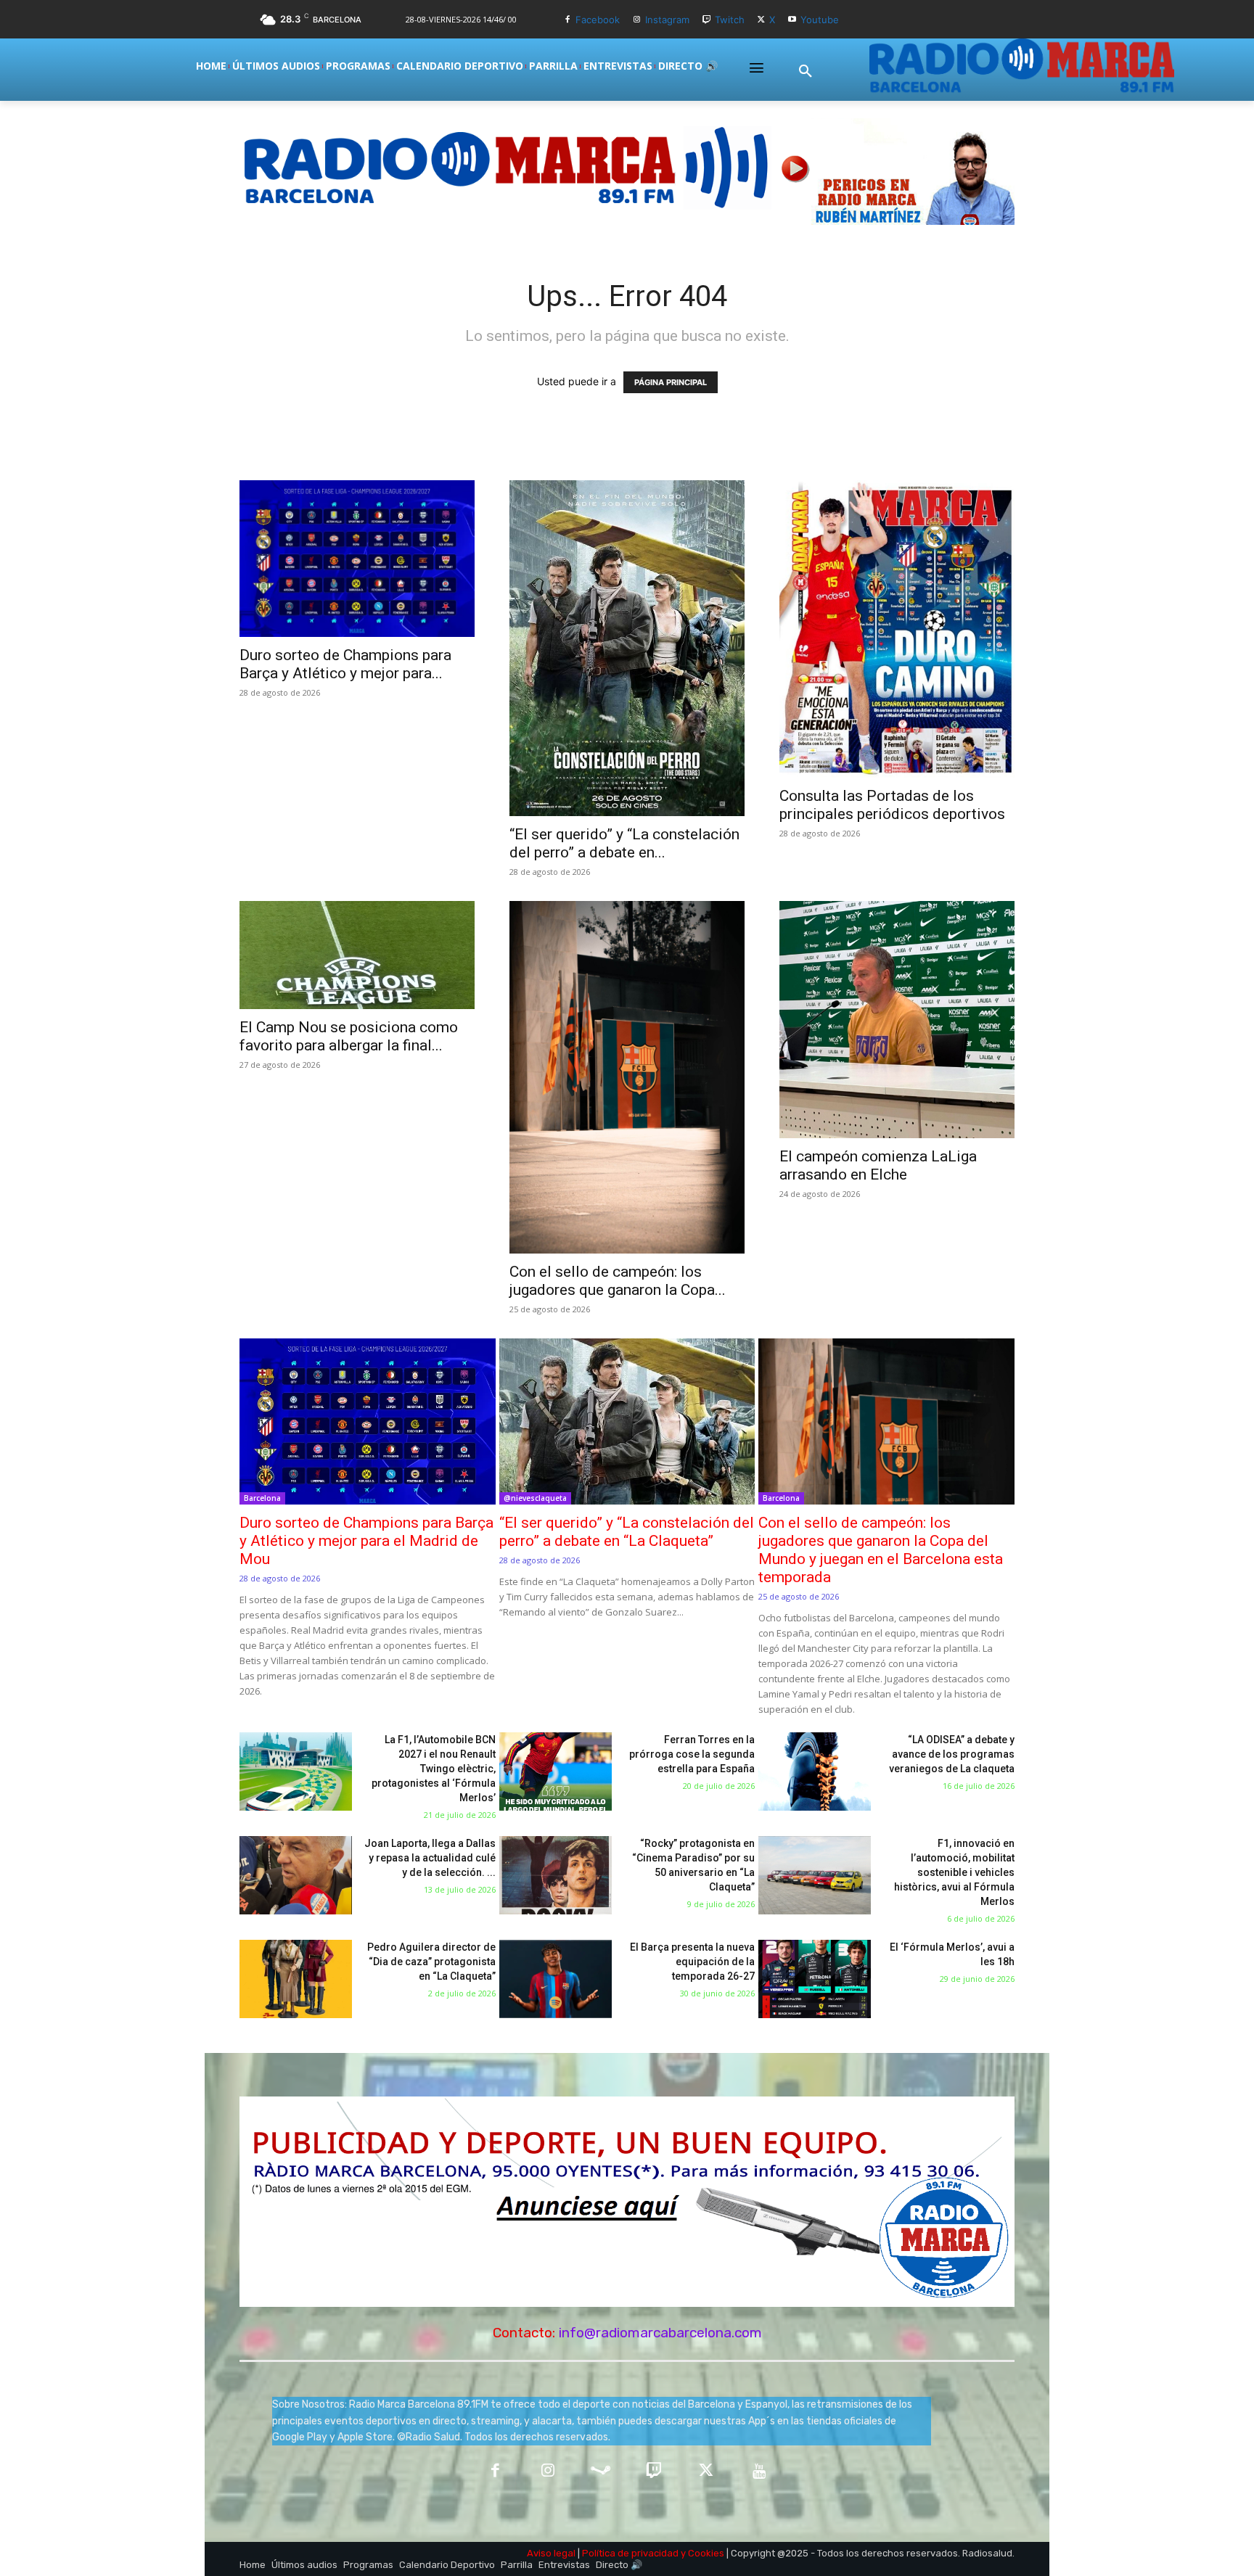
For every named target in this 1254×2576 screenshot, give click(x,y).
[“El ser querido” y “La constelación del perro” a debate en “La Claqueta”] (627, 648)
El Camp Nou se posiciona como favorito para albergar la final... (349, 1036)
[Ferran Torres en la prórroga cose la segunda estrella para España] (556, 1772)
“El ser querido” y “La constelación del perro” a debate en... (624, 843)
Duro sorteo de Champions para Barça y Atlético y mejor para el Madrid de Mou (366, 1541)
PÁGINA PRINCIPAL (671, 382)
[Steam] (601, 2472)
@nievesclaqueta (535, 1498)
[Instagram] (637, 20)
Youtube (820, 20)
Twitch (730, 20)
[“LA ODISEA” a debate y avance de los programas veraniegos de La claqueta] (815, 1772)
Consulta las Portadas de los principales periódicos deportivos (892, 805)
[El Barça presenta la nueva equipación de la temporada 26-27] (556, 1979)
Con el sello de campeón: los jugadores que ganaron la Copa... (618, 1281)
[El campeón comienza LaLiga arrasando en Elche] (897, 1020)
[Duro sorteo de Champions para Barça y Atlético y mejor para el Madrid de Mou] (357, 559)
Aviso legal (551, 2553)
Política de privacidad (630, 2553)
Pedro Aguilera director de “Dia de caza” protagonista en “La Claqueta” (431, 1962)
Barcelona (262, 1498)
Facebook (598, 20)
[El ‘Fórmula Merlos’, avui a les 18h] (815, 1979)
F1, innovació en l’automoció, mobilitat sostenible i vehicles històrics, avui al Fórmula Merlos (954, 1872)
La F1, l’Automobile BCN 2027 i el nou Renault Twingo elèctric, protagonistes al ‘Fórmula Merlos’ (434, 1769)
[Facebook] (567, 20)
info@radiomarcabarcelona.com (660, 2333)
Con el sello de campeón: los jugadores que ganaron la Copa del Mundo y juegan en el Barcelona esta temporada (881, 1550)
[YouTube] (759, 2472)
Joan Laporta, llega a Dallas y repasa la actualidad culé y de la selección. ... (430, 1858)
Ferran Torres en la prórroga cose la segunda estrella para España (692, 1754)
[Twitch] (706, 20)
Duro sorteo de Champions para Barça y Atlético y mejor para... (345, 664)
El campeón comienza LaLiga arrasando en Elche (878, 1165)
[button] (806, 72)
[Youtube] (792, 20)
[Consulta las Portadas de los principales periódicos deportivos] (897, 629)
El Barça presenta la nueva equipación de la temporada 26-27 (692, 1962)
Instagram (667, 20)
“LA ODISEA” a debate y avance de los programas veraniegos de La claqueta (952, 1754)
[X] (762, 20)
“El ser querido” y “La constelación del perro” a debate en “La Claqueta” (627, 1532)
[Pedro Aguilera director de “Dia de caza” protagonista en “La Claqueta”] (296, 1979)
